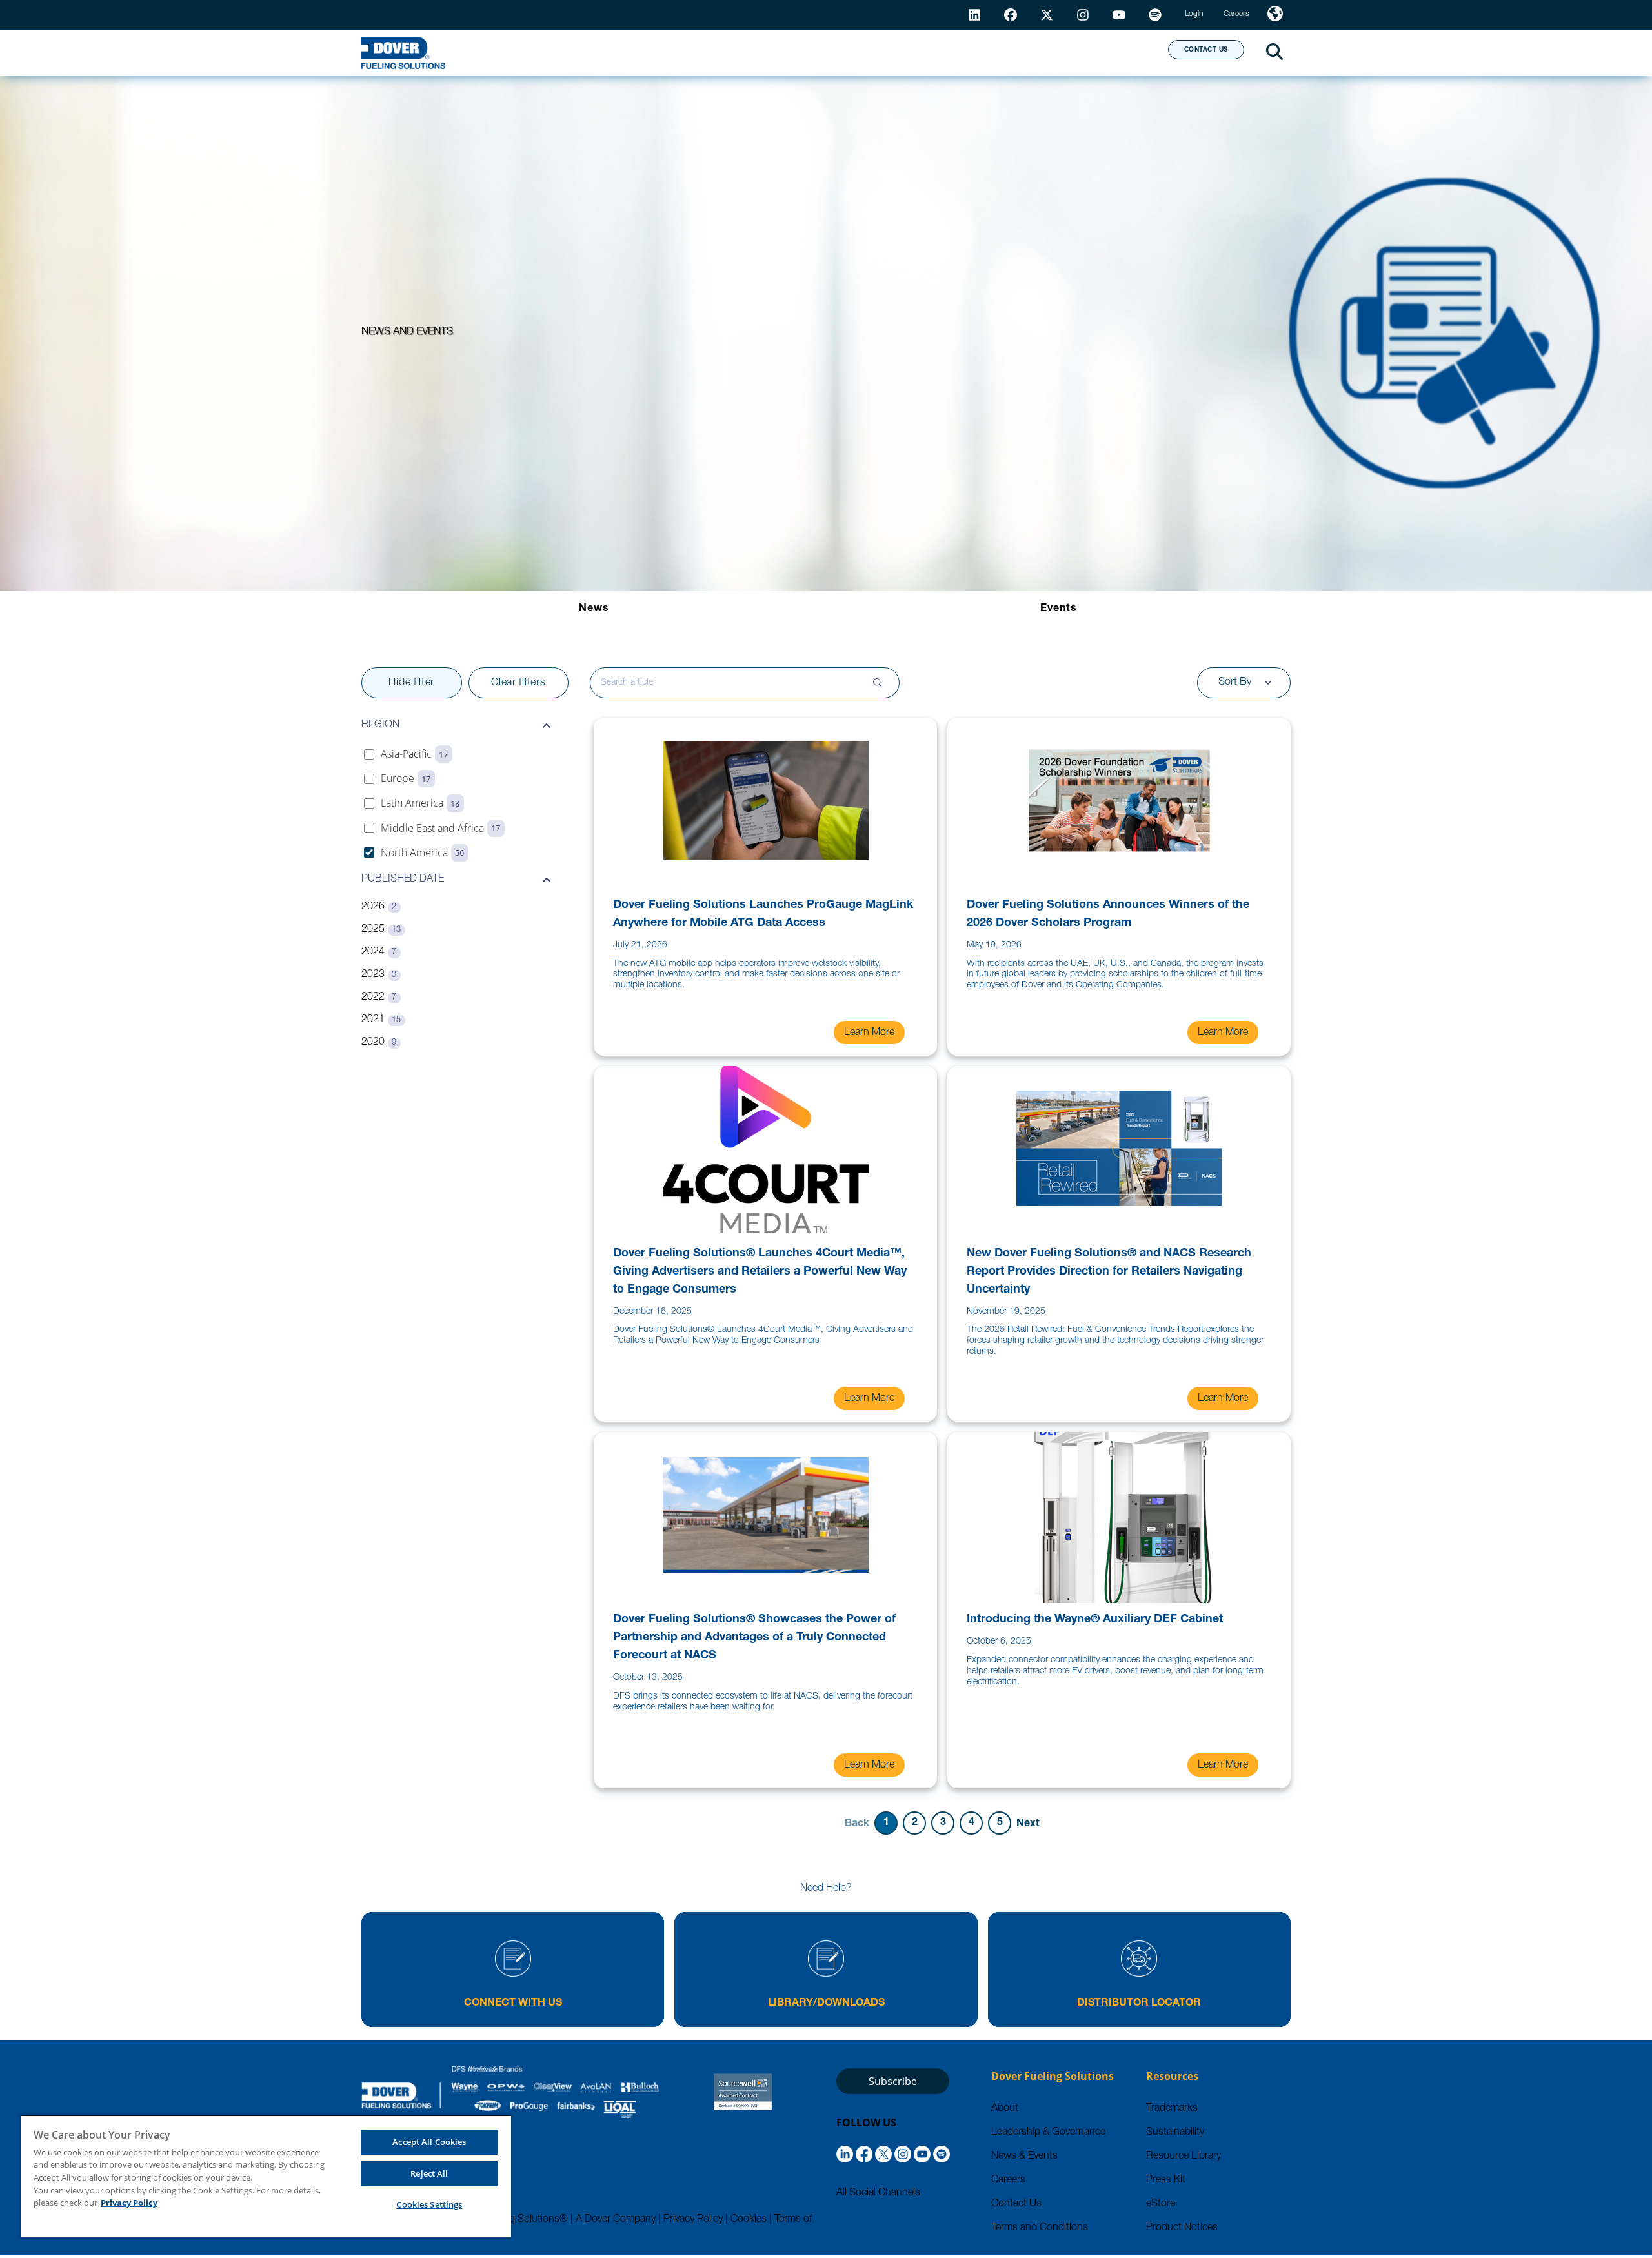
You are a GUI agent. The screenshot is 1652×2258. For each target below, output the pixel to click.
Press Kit (1166, 2181)
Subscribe (893, 2081)
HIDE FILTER (411, 683)
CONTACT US (1206, 50)
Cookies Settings (429, 2204)
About (1110, 52)
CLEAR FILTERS (518, 683)
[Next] (1028, 1823)
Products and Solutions (712, 52)
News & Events (1024, 2157)
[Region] (1275, 15)
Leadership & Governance (1048, 2133)
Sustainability (1175, 2133)
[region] (266, 2176)
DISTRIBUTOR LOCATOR (1139, 2004)
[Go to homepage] (403, 53)
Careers (1008, 2181)
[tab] (594, 609)
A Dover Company (616, 2220)
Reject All (429, 2173)
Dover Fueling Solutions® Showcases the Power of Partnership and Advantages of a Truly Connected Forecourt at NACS (754, 1638)
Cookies (749, 2220)
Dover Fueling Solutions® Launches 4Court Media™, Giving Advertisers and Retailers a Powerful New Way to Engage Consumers (760, 1272)
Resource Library (1184, 2157)
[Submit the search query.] (878, 683)
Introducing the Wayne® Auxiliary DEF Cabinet (1095, 1620)
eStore (1161, 2204)
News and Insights (992, 52)
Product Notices (1182, 2228)
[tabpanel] (826, 1253)
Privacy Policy (693, 2220)
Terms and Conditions (1040, 2228)
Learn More (869, 1033)
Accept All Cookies (429, 2142)
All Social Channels (878, 2193)
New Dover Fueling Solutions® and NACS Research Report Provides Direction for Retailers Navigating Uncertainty (1109, 1272)
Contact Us (1016, 2204)
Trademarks (1172, 2109)
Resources (861, 52)
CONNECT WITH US (513, 2004)
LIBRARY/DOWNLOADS (826, 2004)
